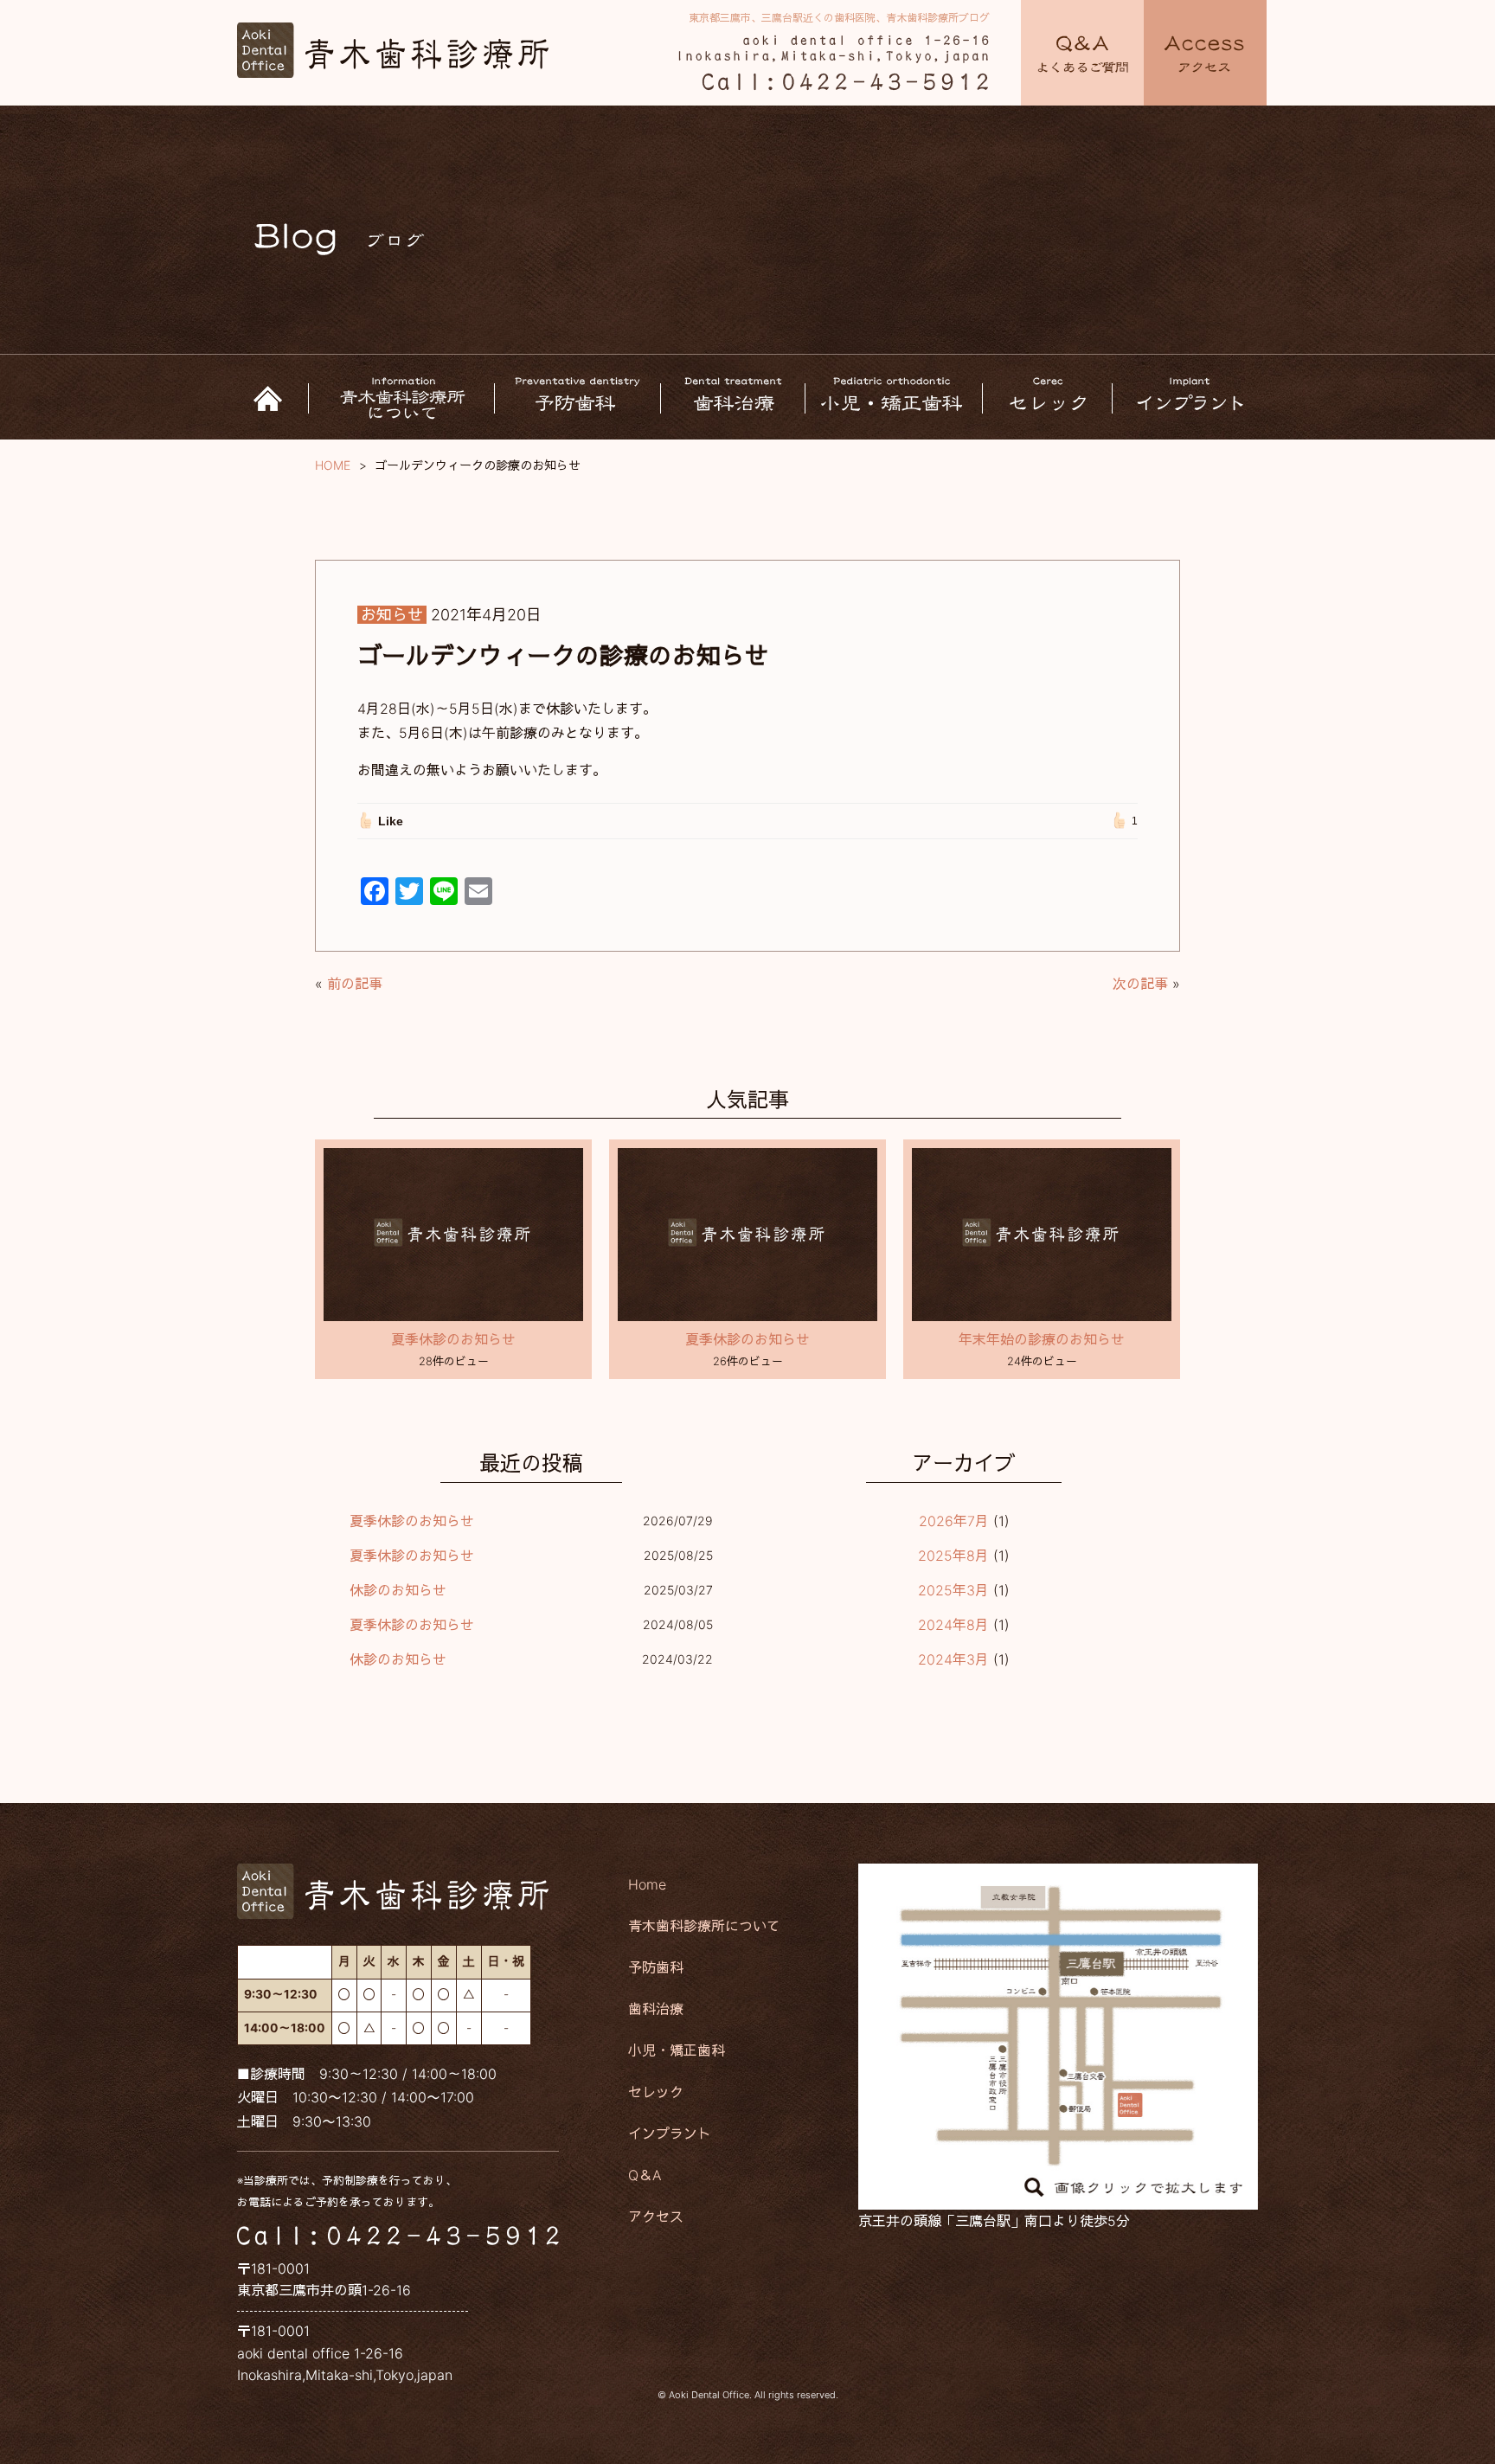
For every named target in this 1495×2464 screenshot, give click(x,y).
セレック (656, 2092)
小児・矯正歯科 (677, 2050)
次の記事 (1140, 984)
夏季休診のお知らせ (453, 1339)
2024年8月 (953, 1625)
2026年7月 (954, 1521)
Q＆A (645, 2175)
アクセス (656, 2217)
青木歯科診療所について (704, 1926)
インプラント (670, 2134)
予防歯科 (656, 1967)
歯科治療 (656, 2009)
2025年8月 (953, 1556)
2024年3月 (953, 1659)
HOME (333, 465)
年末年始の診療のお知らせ (1042, 1339)
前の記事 (355, 984)
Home (647, 1884)
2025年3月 (953, 1590)
